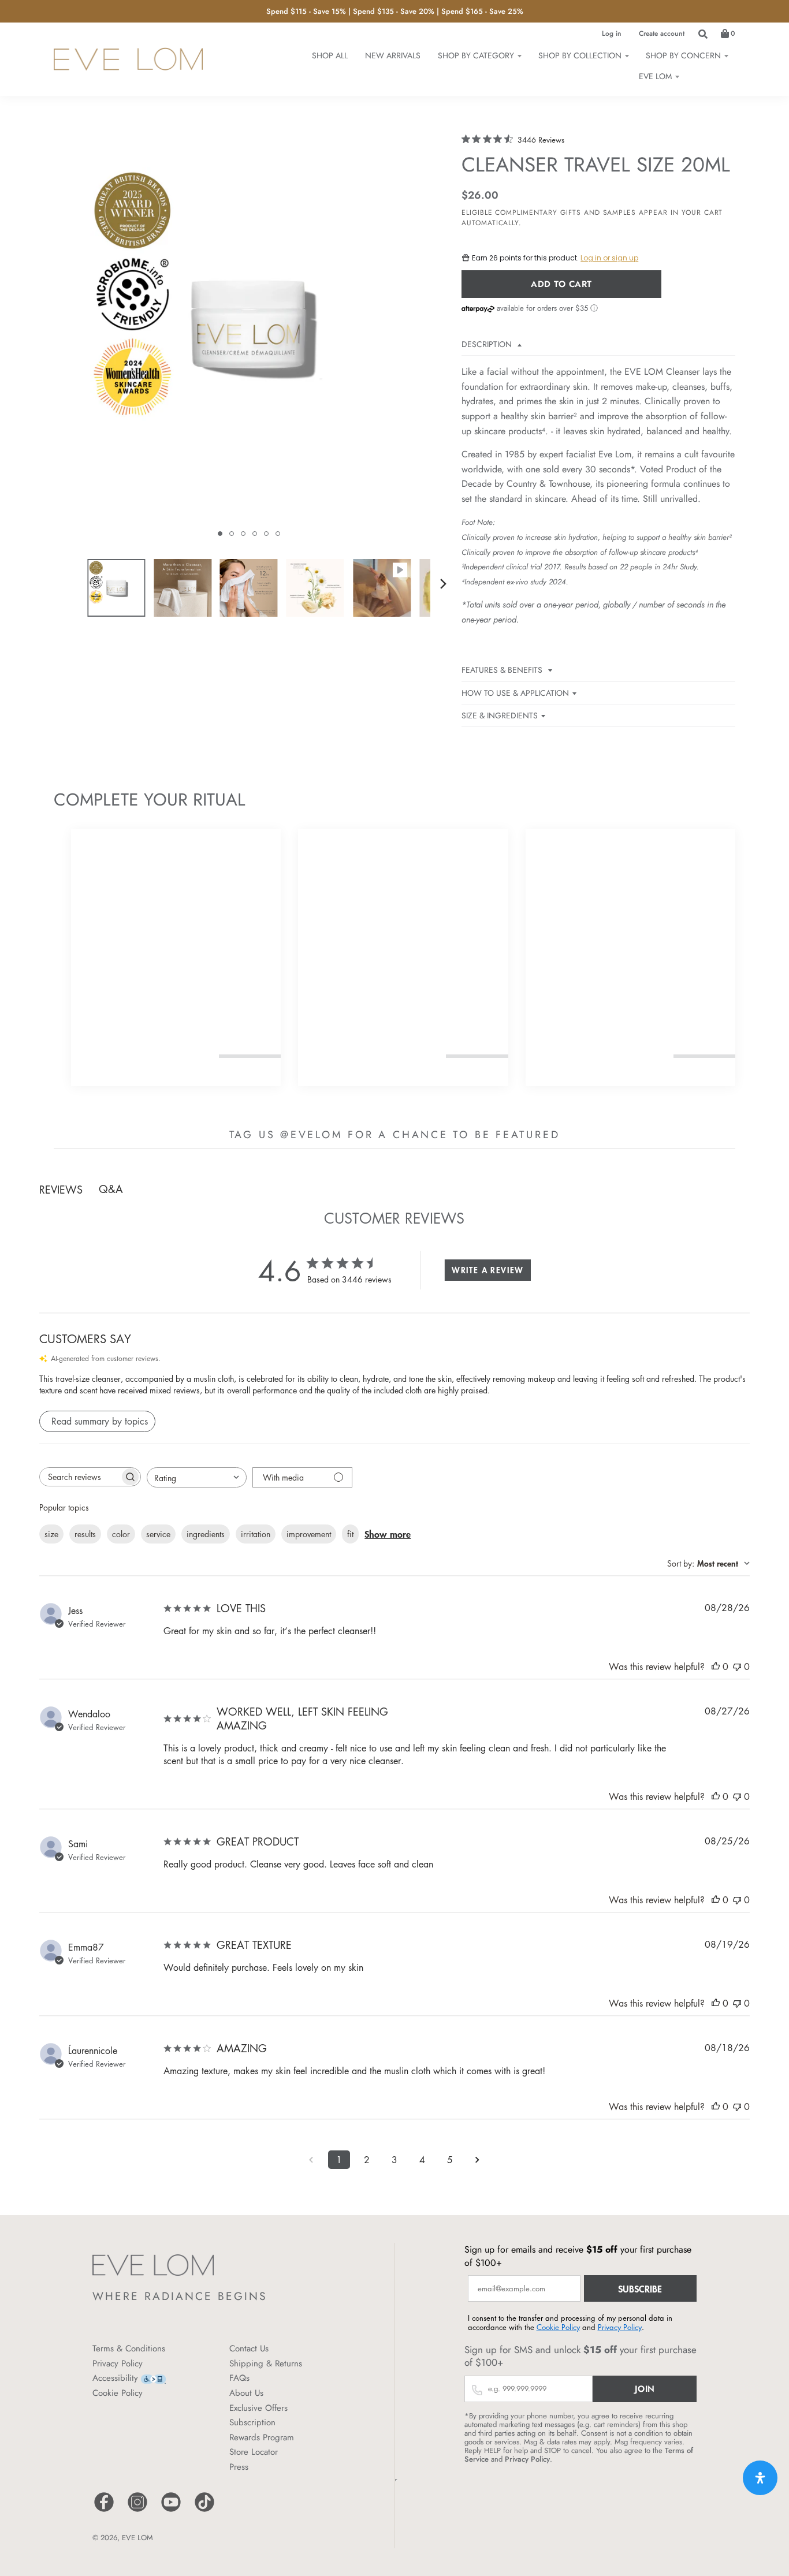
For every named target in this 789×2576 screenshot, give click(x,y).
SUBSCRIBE (640, 2288)
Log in (612, 33)
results (85, 1534)
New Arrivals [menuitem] (393, 55)
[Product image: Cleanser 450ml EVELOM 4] (315, 588)
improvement (309, 1534)
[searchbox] (80, 1477)
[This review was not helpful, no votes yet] (737, 1667)
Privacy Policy (118, 2363)
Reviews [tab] (61, 1190)
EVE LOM (137, 2538)
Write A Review (488, 1270)
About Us (246, 2393)
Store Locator (254, 2452)
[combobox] (197, 1477)
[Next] (443, 584)
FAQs (239, 2378)
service (158, 1534)
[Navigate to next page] (478, 2160)
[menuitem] (479, 55)
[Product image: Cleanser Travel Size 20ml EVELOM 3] (249, 588)
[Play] (249, 338)
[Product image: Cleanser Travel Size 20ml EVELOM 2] (183, 588)
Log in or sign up (609, 258)
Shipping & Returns (266, 2363)
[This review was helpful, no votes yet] (716, 1667)
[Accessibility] (153, 2378)
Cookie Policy (118, 2393)
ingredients (206, 1534)
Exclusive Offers (258, 2408)
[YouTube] (171, 2510)
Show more (388, 1534)
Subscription (252, 2422)
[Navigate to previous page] (311, 2160)
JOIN (645, 2389)
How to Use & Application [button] (515, 693)
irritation (256, 1534)
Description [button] (488, 344)
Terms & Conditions (129, 2348)
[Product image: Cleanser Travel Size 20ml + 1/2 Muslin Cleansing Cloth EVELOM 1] (116, 588)
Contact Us (249, 2348)
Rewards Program (262, 2437)
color (121, 1534)
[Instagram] (137, 2510)
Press (239, 2467)
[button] (220, 534)
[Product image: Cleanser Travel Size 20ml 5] (382, 588)
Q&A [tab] (111, 1189)
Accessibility (115, 2378)
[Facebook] (104, 2510)
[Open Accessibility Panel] (760, 2478)
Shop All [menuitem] (330, 55)
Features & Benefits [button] (503, 670)
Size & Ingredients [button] (500, 715)
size (51, 1534)
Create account (662, 33)
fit (350, 1534)
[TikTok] (204, 2510)
